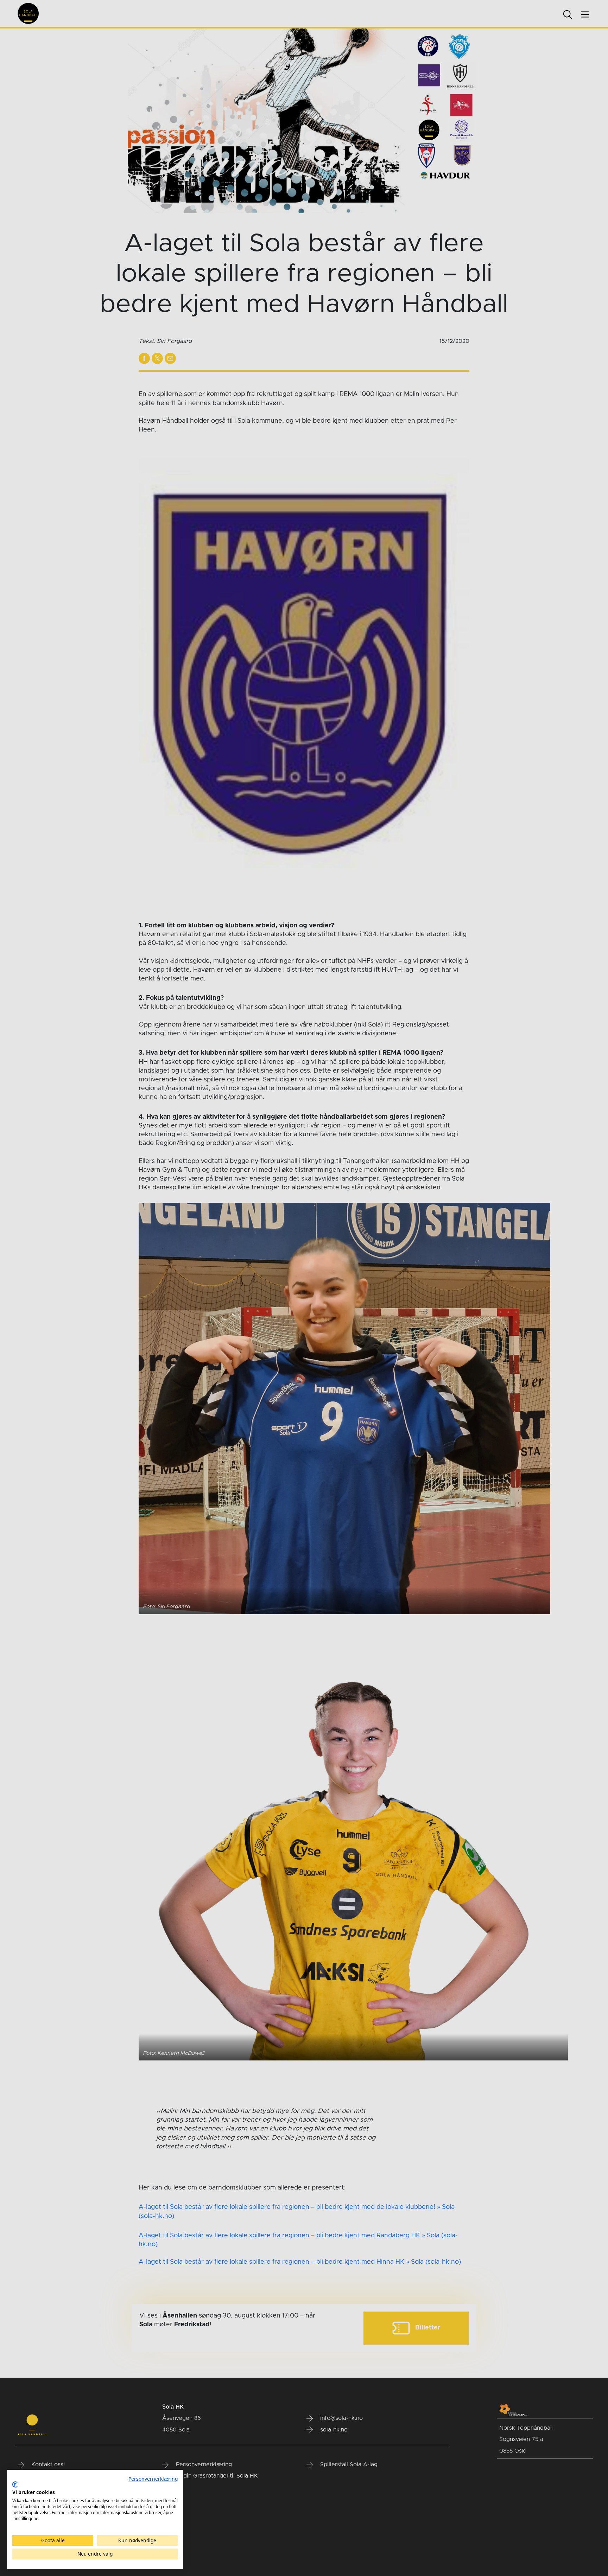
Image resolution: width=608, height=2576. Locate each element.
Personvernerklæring (153, 2479)
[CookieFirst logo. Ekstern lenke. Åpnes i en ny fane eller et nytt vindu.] (15, 2485)
